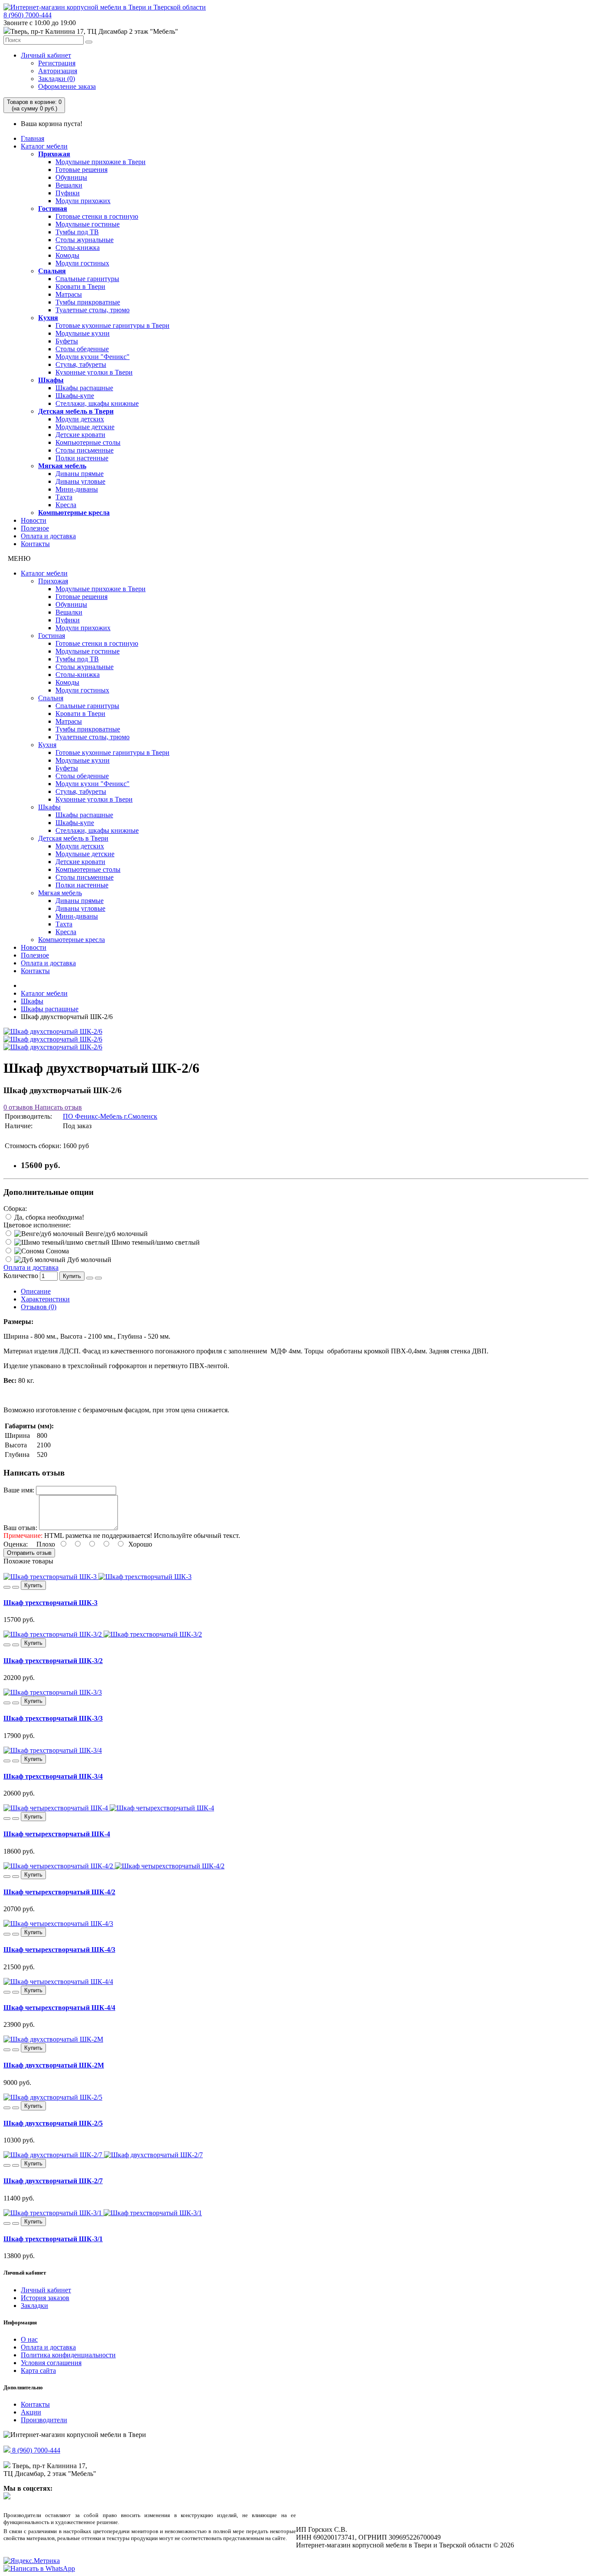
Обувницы (71, 177)
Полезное (35, 528)
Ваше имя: (19, 1490)
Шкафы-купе (75, 396)
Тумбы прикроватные (88, 302)
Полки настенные (82, 458)
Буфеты (67, 341)
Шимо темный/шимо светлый (155, 1242)
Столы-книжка (78, 248)
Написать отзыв (57, 1107)
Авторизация (58, 71)
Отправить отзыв (29, 1553)
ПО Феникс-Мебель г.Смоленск (110, 1116)
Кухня (48, 318)
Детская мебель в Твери (76, 411)
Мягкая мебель (62, 466)
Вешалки (69, 185)
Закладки (34, 2306)
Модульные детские (85, 427)
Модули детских (80, 419)
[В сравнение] (98, 1278)
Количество (21, 1276)
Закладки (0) (57, 79)
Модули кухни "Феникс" (93, 357)
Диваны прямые (80, 474)
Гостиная (53, 209)
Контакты (35, 544)
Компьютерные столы (88, 442)
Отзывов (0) (39, 1307)
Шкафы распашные (84, 388)
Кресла (66, 505)
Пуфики (68, 193)
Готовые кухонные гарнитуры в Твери (112, 325)
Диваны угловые (80, 481)
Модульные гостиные (88, 224)
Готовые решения (81, 170)
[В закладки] (90, 1278)
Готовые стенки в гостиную (97, 216)
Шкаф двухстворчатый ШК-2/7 (53, 2181)
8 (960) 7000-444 (28, 15)
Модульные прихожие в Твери (101, 162)
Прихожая (54, 154)
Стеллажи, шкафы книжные (97, 403)
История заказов (45, 2298)
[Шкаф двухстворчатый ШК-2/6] (53, 1031)
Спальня (52, 271)
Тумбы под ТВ (77, 232)
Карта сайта (38, 2371)
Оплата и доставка (48, 536)
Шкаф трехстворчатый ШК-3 (50, 1603)
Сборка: (15, 1209)
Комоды (67, 255)
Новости (34, 520)
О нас (29, 2339)
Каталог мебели (44, 146)
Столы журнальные (85, 240)
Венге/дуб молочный (116, 1234)
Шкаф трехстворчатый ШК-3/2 (53, 1661)
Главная (33, 138)
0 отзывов (18, 1107)
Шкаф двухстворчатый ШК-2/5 (53, 2123)
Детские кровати (80, 435)
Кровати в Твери (80, 286)
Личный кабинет (46, 55)
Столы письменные (85, 450)
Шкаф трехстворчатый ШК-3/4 (53, 1776)
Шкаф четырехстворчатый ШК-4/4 (59, 2008)
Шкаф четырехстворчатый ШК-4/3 (59, 1950)
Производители (44, 2420)
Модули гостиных (82, 263)
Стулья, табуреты (81, 364)
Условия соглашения (51, 2363)
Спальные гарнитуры (87, 279)
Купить (72, 1276)
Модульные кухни (83, 333)
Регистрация (57, 63)
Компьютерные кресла (74, 513)
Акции (31, 2412)
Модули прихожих (83, 201)
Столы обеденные (82, 349)
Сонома (57, 1251)
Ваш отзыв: (20, 1528)
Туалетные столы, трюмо (93, 310)
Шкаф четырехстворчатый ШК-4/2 (59, 1892)
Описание (36, 1291)
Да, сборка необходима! (48, 1217)
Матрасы (69, 294)
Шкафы (51, 380)
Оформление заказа (67, 86)
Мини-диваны (77, 489)
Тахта (64, 497)
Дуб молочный (88, 1260)
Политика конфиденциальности (68, 2355)
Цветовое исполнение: (37, 1225)
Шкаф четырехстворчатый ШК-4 (57, 1834)
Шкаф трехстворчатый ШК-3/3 (53, 1718)
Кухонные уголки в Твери (94, 372)
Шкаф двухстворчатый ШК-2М (54, 2065)
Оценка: (16, 1544)
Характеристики (45, 1299)
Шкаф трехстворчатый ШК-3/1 (53, 2239)
